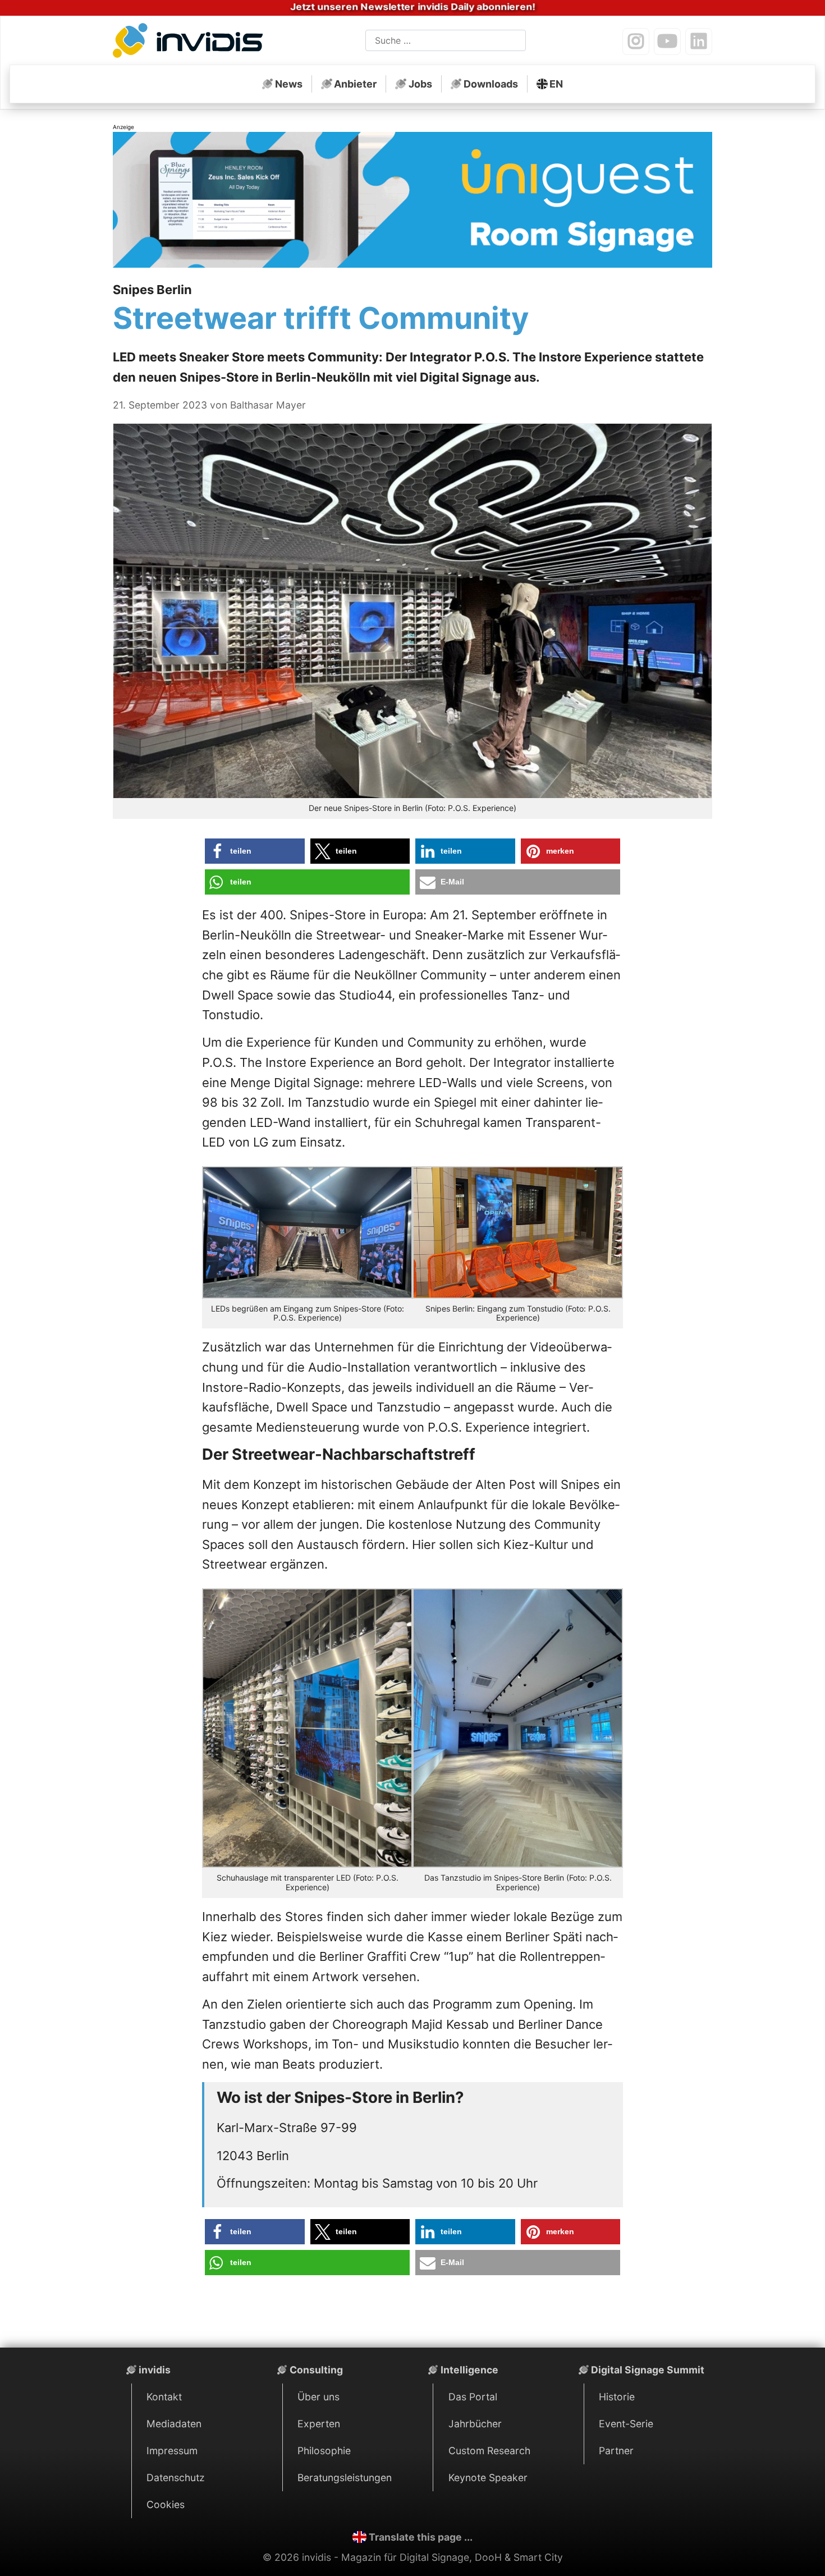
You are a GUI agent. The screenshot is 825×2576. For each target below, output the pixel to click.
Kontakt (164, 2397)
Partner (616, 2451)
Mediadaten (174, 2424)
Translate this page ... (421, 2537)
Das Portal (473, 2397)
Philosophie (324, 2451)
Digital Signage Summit (648, 2370)
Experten (319, 2424)
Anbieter (355, 84)
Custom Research (489, 2451)
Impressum (172, 2451)
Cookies (166, 2504)
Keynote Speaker (488, 2478)
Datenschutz (176, 2478)
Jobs (420, 84)
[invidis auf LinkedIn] (699, 42)
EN (556, 84)
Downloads (491, 84)
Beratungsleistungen (345, 2478)
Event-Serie (626, 2424)
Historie (617, 2397)
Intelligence (469, 2370)
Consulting (316, 2370)
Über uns (318, 2397)
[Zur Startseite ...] (191, 43)
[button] (255, 851)
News (289, 84)
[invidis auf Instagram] (636, 42)
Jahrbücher (475, 2424)
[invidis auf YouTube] (667, 42)
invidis (155, 2370)
